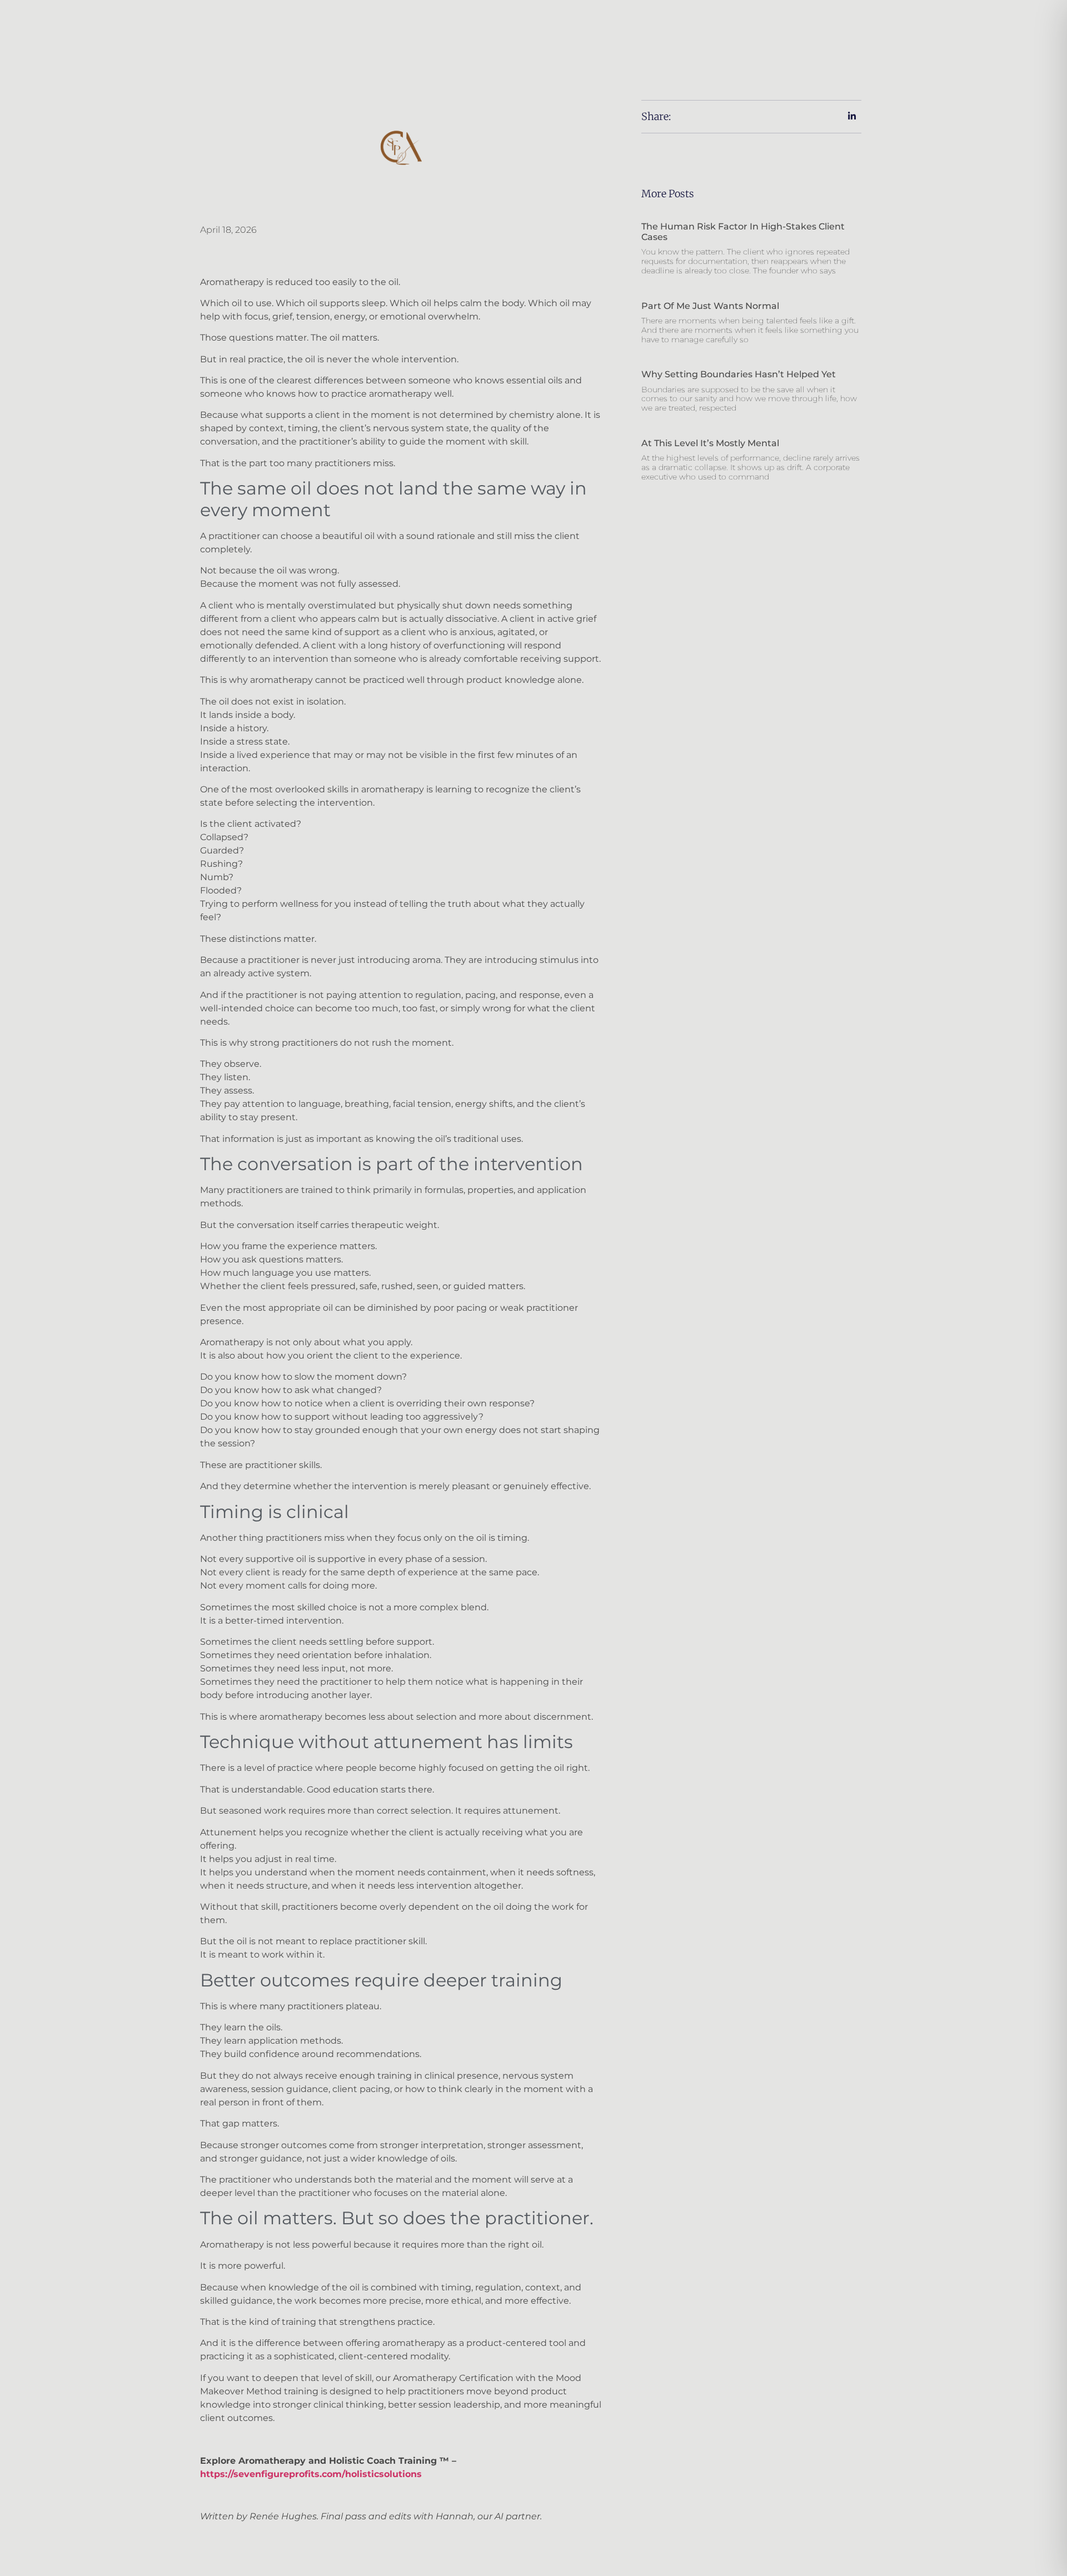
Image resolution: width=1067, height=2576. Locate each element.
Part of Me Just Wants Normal (710, 306)
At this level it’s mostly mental (710, 443)
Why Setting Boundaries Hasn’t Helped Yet (739, 374)
